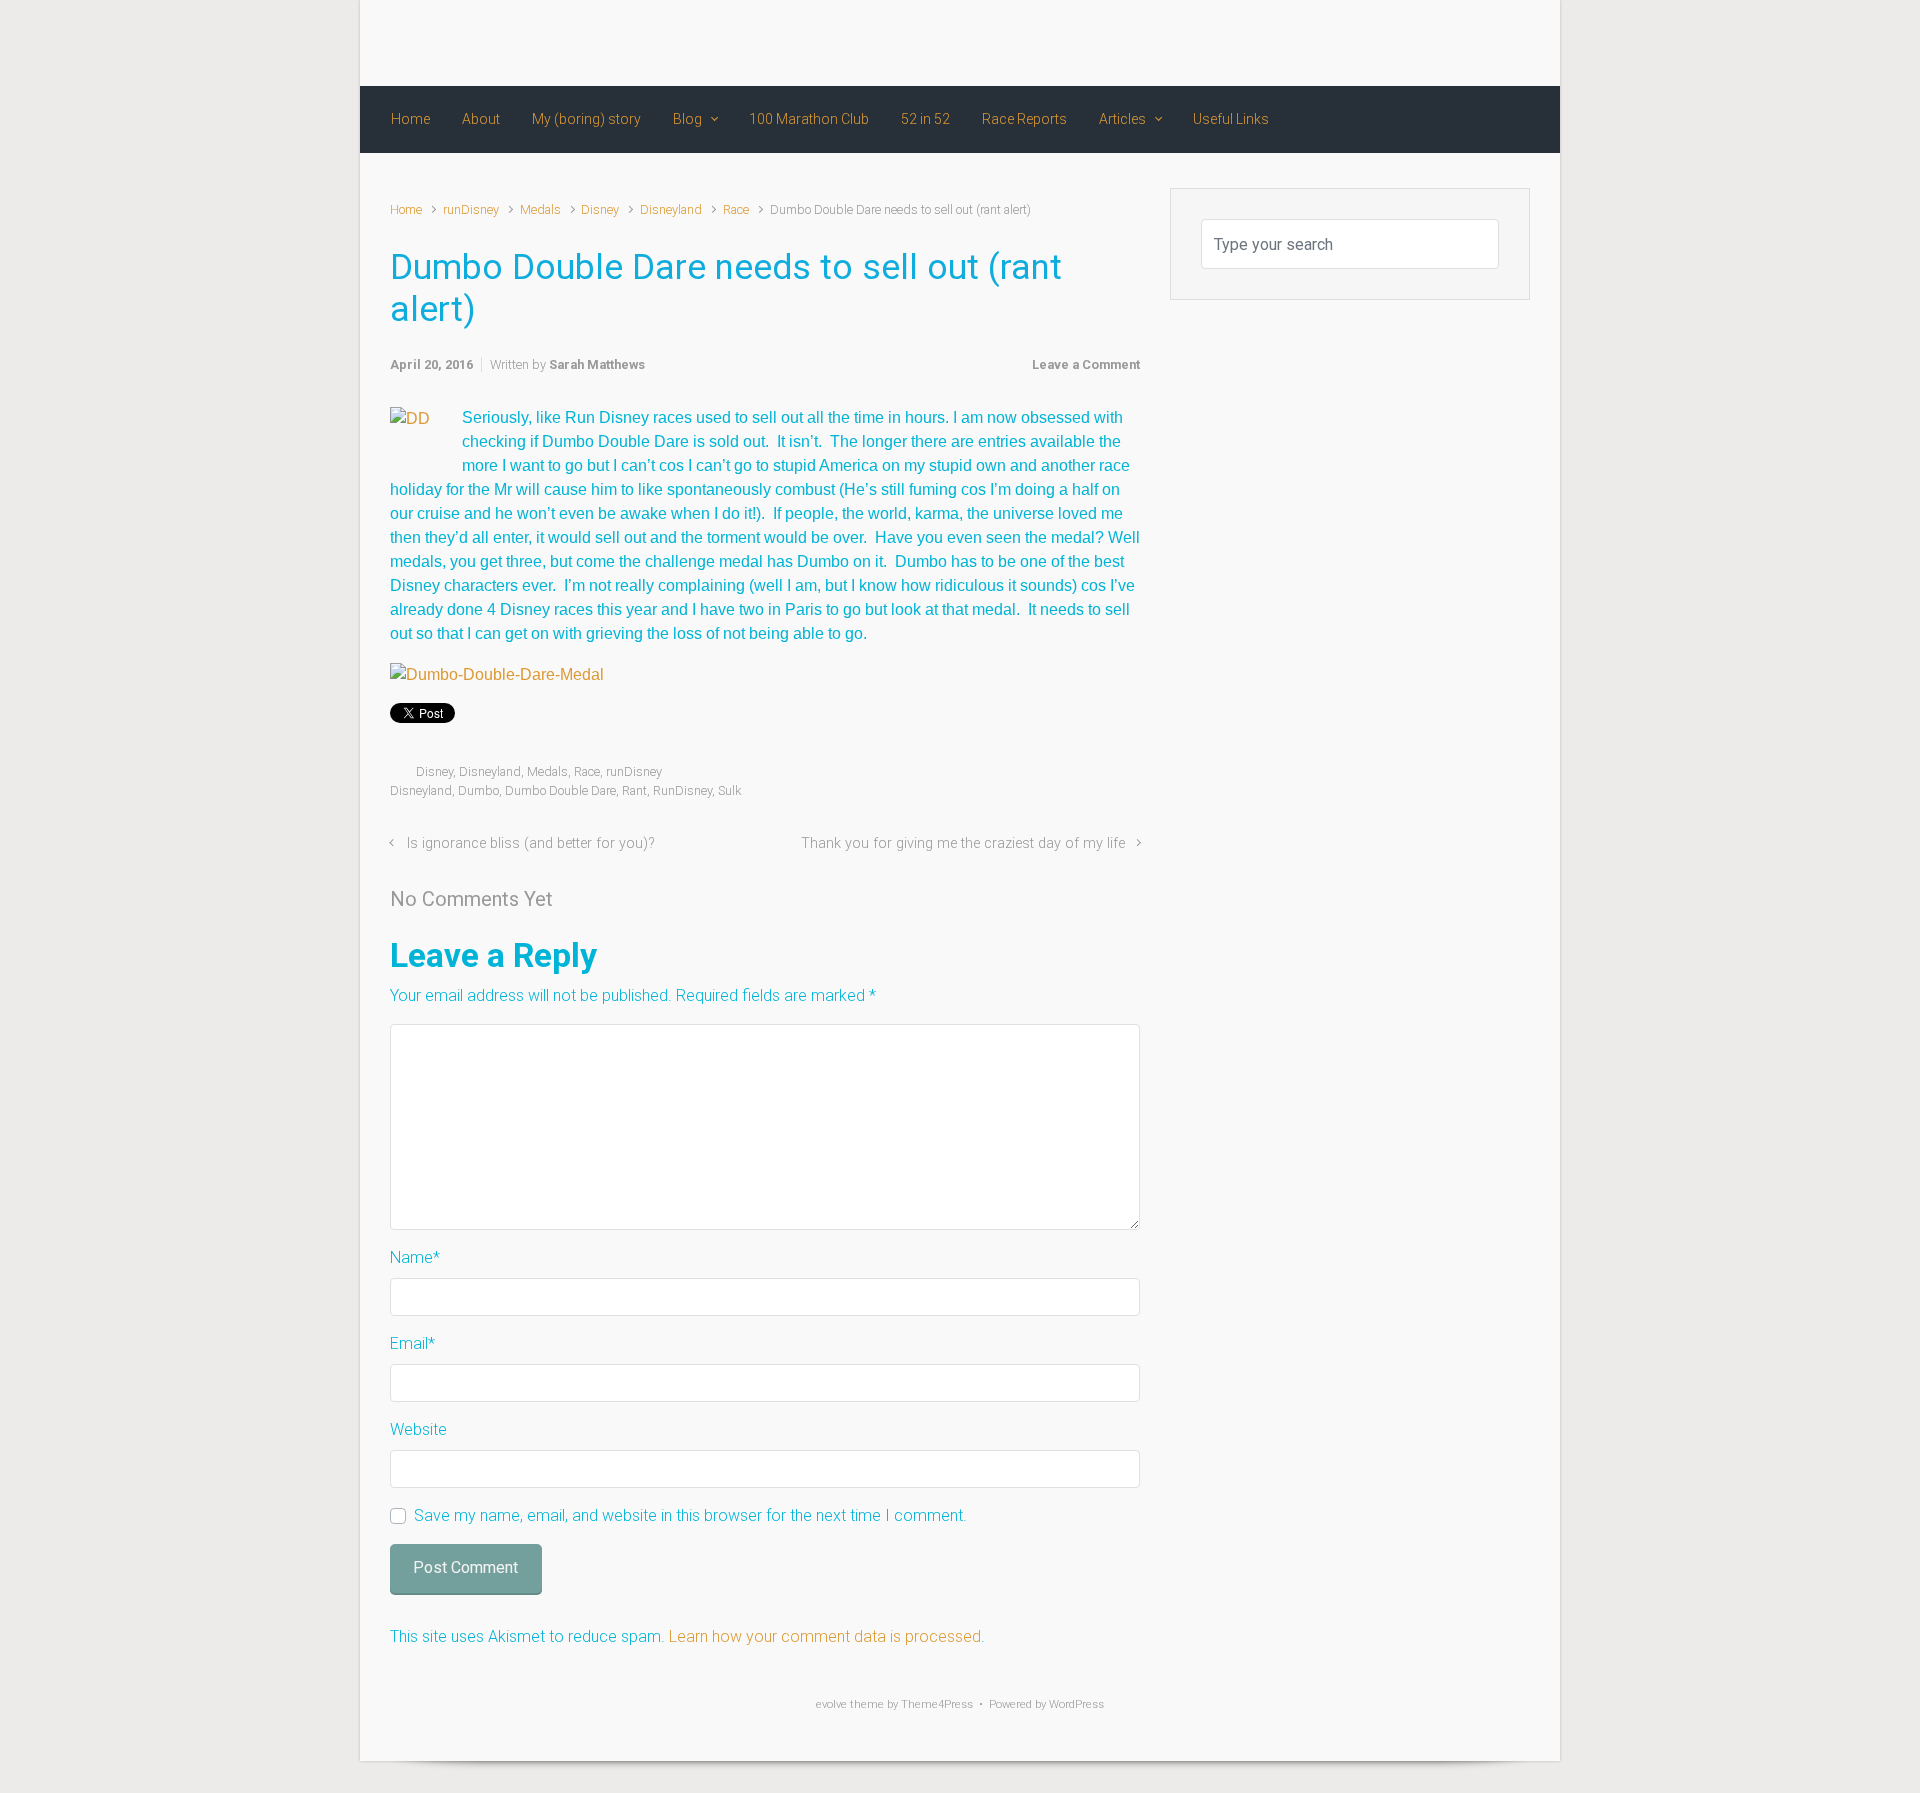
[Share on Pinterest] (1074, 776)
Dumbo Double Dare (560, 790)
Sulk (729, 790)
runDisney (471, 209)
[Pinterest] (1514, 43)
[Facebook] (1373, 43)
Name (415, 1257)
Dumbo (478, 790)
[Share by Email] (1103, 776)
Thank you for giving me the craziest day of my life (963, 843)
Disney (600, 209)
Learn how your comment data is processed (825, 1636)
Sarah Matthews (597, 364)
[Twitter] (1409, 43)
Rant (634, 790)
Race (736, 209)
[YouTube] (1481, 43)
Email (412, 1343)
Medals (540, 209)
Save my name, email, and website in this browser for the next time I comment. (690, 1515)
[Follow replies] (580, 898)
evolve (831, 1704)
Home (406, 209)
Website (418, 1429)
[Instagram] (1445, 43)
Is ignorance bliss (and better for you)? (531, 843)
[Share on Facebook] (1045, 776)
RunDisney (682, 790)
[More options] (1129, 776)
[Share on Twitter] (1016, 776)
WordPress (1076, 1704)
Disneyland (671, 209)
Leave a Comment (1086, 364)
